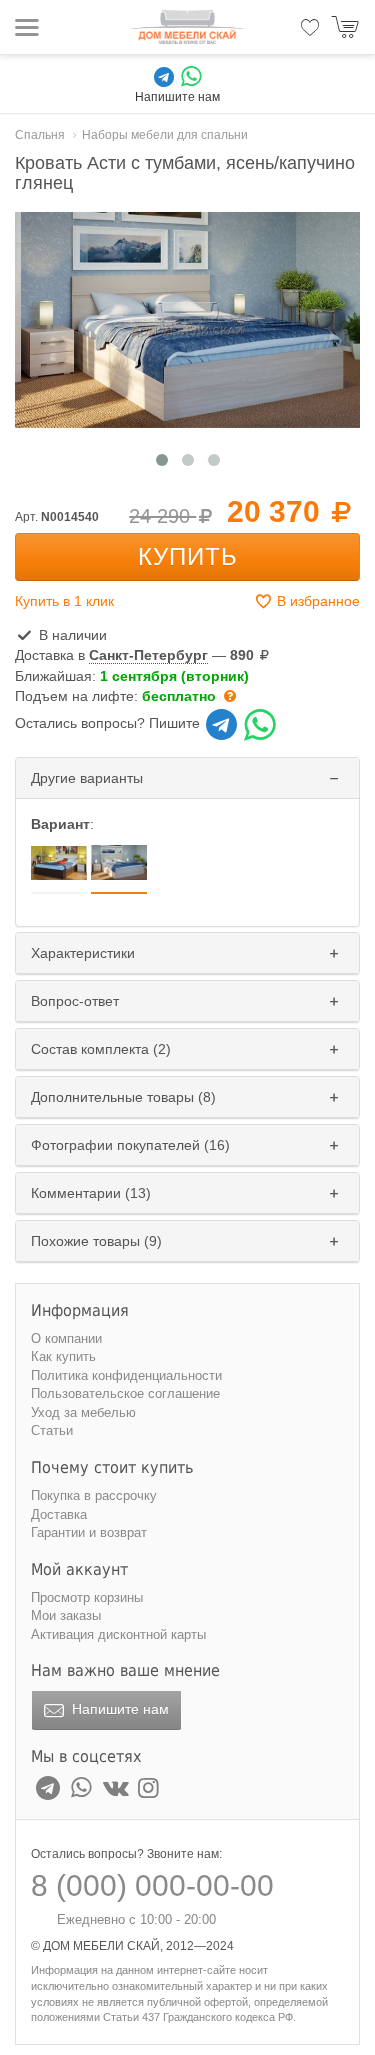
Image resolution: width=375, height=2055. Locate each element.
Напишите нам (118, 1709)
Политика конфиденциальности (126, 1375)
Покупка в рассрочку (94, 1495)
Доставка (59, 1514)
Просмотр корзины (87, 1597)
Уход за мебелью (83, 1412)
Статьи (52, 1430)
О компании (66, 1338)
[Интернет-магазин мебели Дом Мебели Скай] (188, 27)
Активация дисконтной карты (118, 1634)
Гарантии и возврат (89, 1532)
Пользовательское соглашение (125, 1393)
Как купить (63, 1356)
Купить (188, 556)
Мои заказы (66, 1615)
